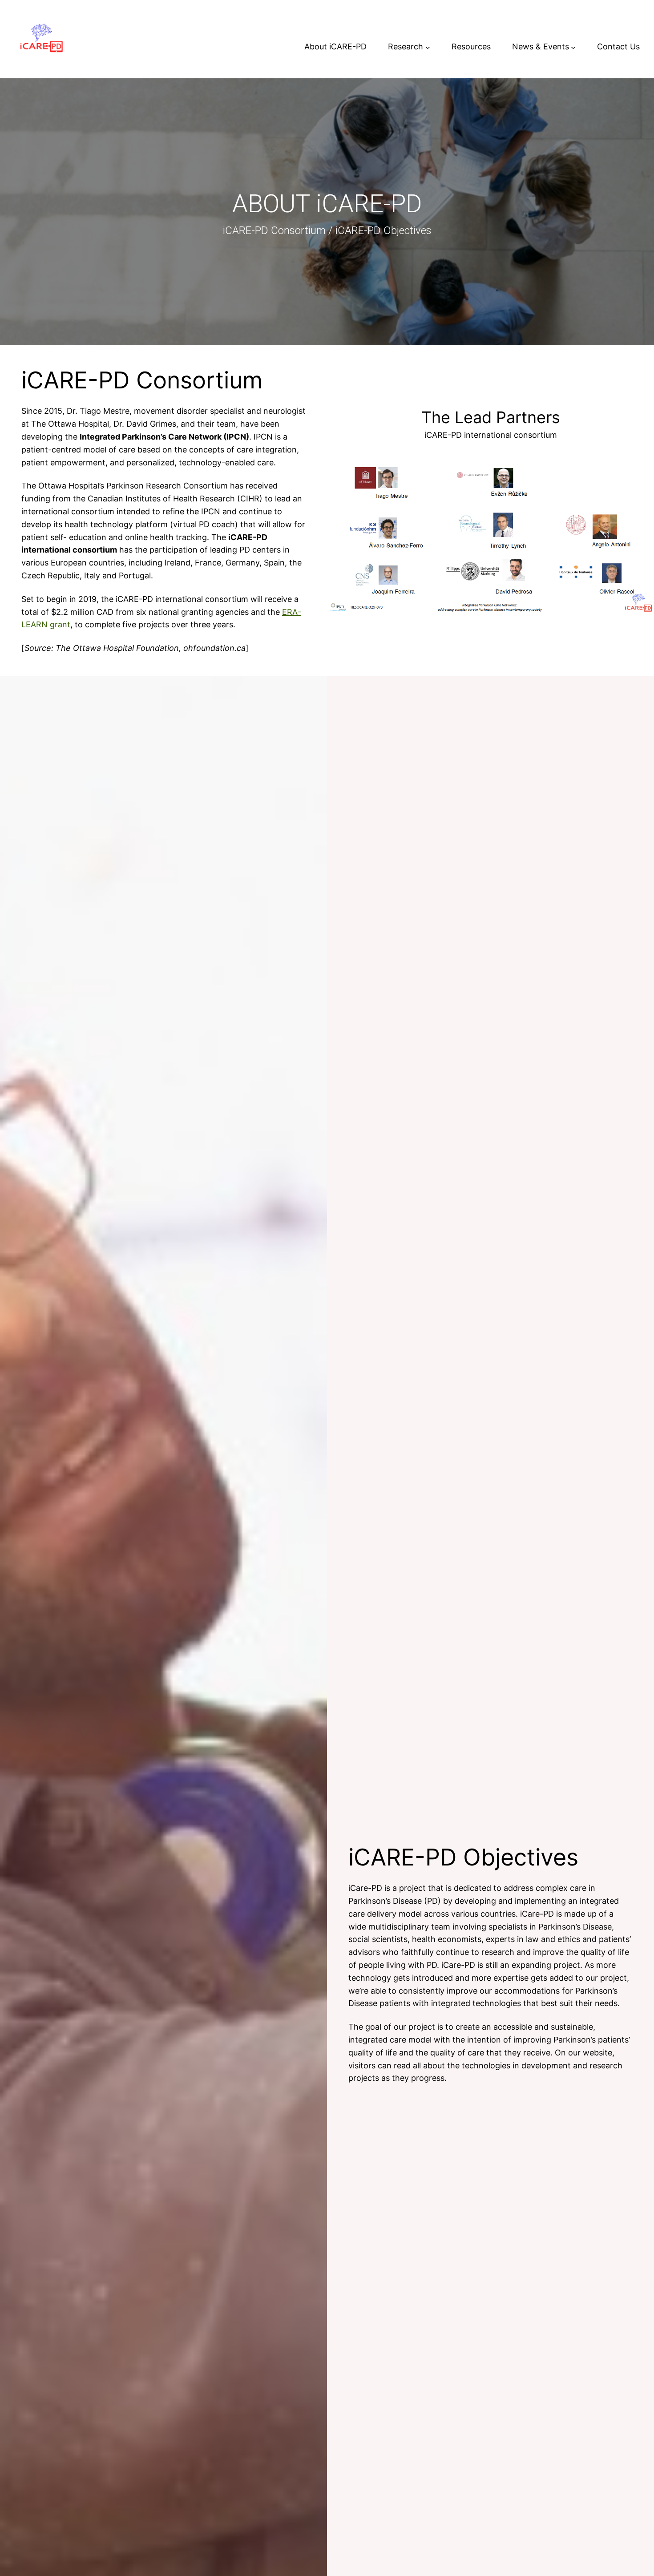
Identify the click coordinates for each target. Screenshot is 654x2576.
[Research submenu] (428, 47)
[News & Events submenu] (573, 47)
